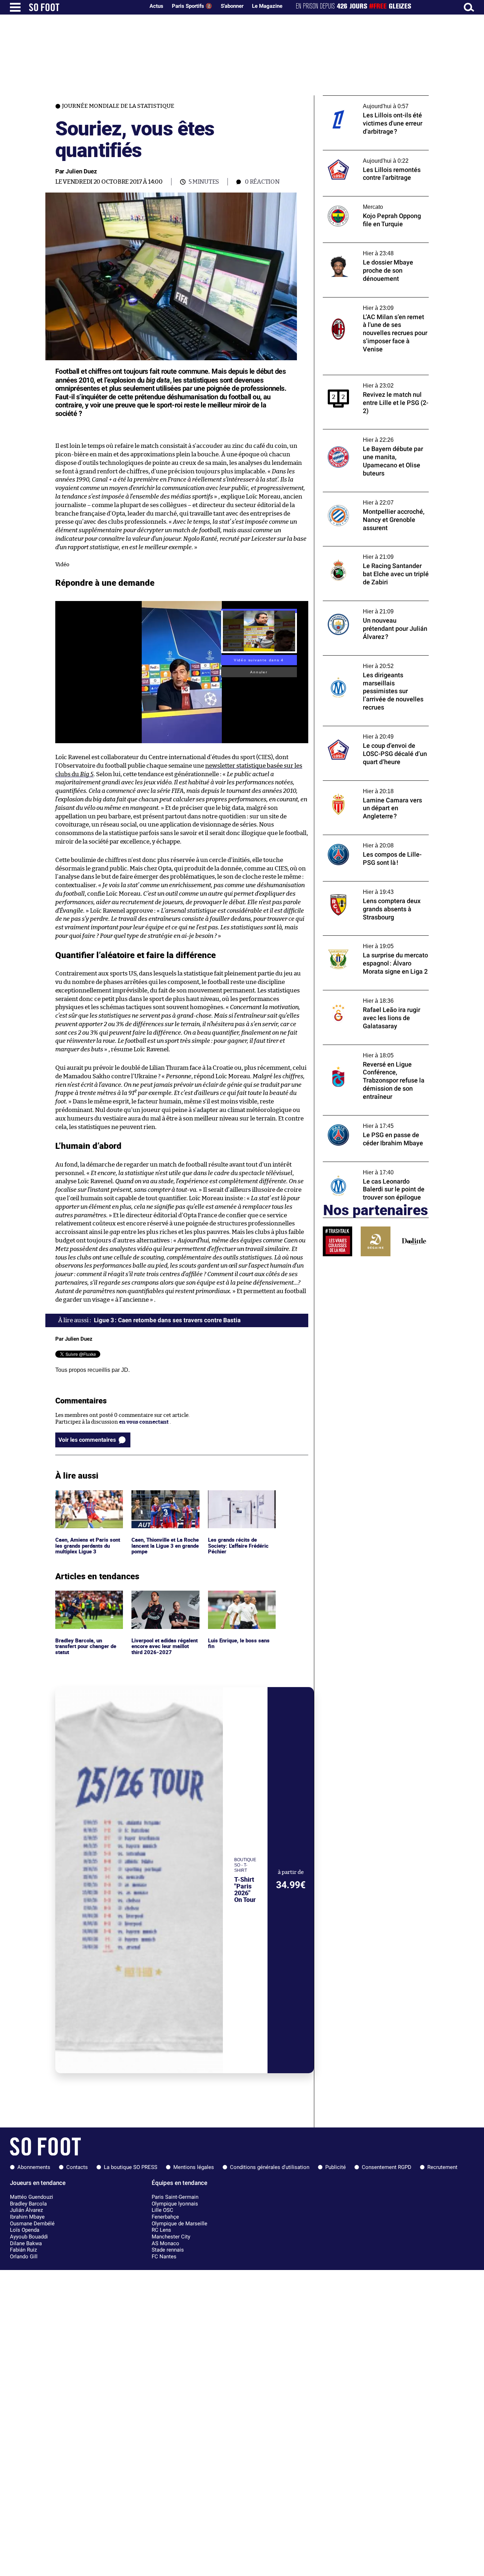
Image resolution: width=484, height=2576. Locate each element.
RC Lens (161, 2230)
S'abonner (232, 6)
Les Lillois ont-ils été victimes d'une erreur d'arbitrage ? (367, 102)
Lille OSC (162, 2210)
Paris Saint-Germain (175, 2197)
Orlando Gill (24, 2257)
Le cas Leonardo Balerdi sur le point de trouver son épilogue (371, 1168)
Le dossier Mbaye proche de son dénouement (362, 249)
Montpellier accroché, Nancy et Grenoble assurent (374, 499)
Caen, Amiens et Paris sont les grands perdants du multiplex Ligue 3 (89, 1500)
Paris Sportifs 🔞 (192, 6)
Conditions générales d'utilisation (270, 2167)
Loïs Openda (25, 2230)
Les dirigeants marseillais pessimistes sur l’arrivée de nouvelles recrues (374, 662)
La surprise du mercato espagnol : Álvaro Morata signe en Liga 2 (373, 942)
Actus (156, 6)
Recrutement (442, 2167)
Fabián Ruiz (23, 2250)
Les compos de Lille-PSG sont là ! (363, 838)
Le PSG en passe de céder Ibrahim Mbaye (373, 1119)
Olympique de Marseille (179, 2224)
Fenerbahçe (165, 2217)
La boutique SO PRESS (131, 2167)
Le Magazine (267, 6)
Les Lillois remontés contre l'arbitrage (370, 153)
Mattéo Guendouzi (32, 2197)
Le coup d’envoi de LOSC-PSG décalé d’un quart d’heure (374, 733)
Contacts (77, 2167)
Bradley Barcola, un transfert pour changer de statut (88, 1600)
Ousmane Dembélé (32, 2224)
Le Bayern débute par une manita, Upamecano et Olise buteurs (365, 436)
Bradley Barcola (28, 2204)
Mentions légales (194, 2167)
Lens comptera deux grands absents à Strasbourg (369, 888)
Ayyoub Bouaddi (29, 2237)
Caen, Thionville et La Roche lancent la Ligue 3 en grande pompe (165, 1500)
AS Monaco (165, 2243)
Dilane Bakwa (26, 2243)
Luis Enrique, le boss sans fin (240, 1597)
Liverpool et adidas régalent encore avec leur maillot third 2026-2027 (163, 1600)
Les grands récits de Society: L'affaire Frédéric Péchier (240, 1500)
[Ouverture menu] (15, 7)
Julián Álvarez (26, 2210)
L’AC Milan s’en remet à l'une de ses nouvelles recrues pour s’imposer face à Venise (372, 307)
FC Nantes (164, 2257)
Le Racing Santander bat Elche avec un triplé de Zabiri (371, 553)
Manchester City (171, 2237)
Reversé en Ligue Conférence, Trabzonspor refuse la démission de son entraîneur (372, 1055)
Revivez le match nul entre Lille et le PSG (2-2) (373, 382)
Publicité (336, 2167)
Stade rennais (168, 2250)
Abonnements (34, 2167)
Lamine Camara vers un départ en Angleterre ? (365, 787)
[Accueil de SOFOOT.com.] (85, 7)
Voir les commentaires (87, 1440)
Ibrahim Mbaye (27, 2217)
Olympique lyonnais (175, 2204)
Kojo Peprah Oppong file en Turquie (367, 199)
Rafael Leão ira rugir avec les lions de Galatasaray (368, 997)
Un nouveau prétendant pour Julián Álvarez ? (367, 607)
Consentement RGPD (387, 2167)
